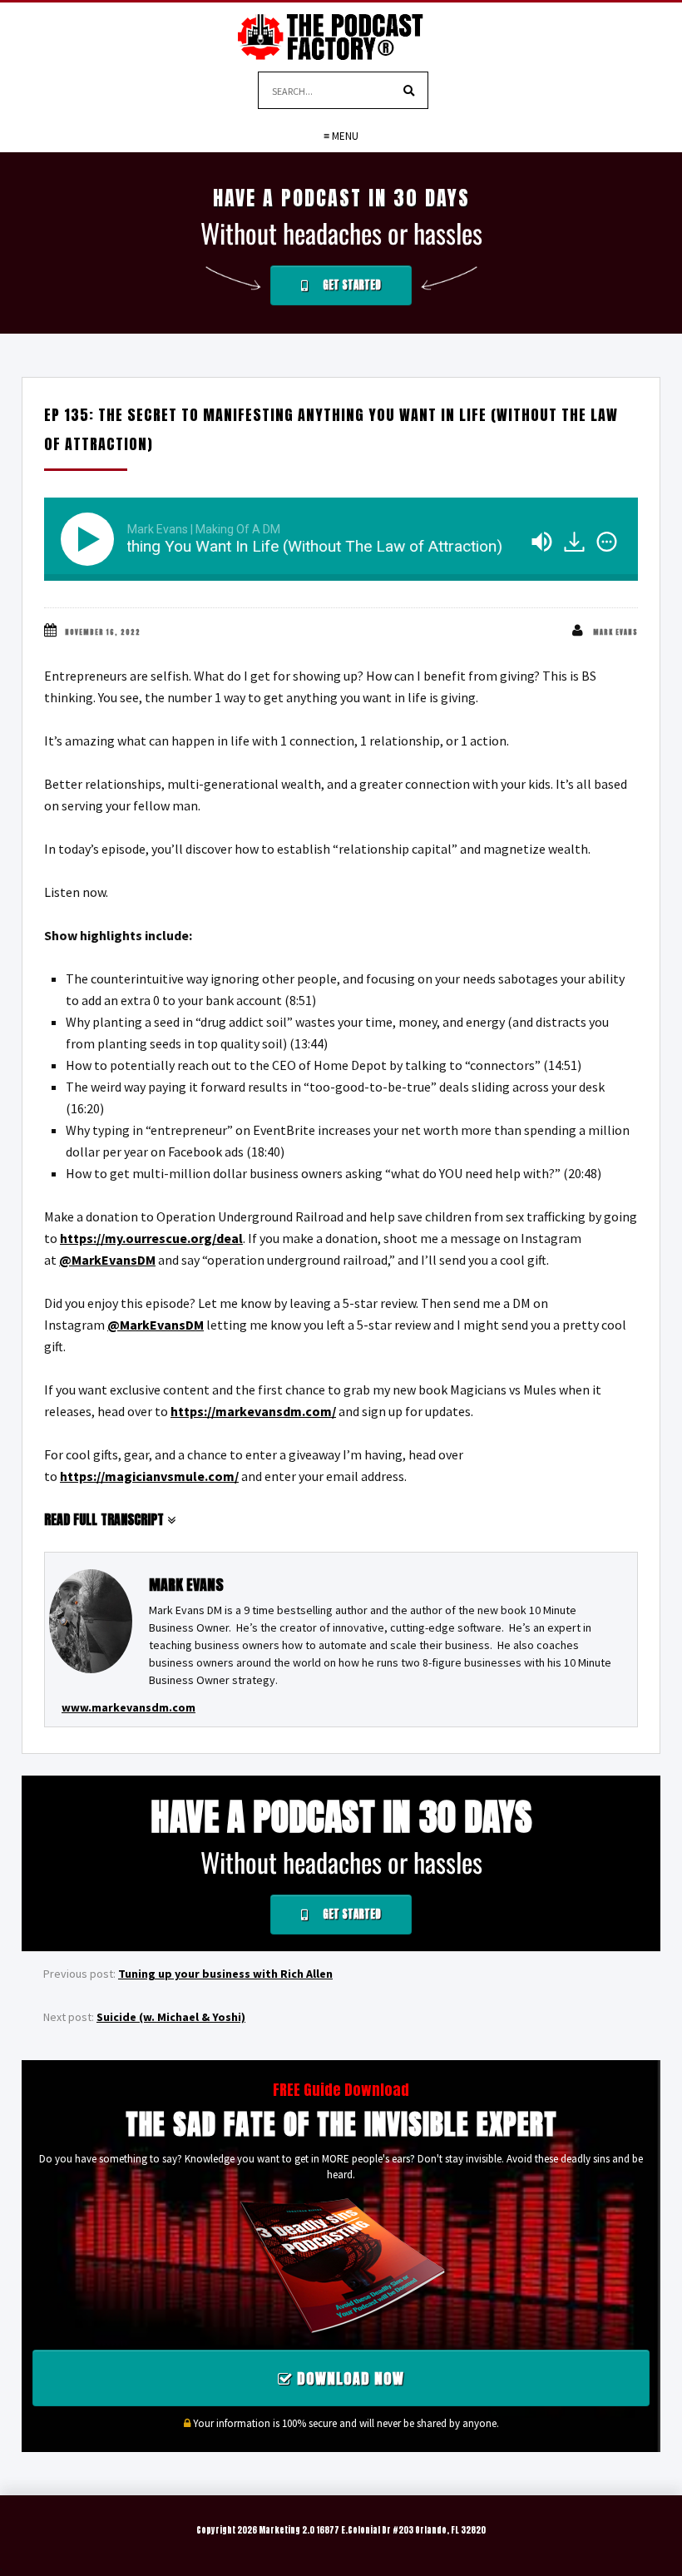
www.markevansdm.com (128, 1707)
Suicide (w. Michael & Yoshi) (171, 2017)
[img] (607, 542)
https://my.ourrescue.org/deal (151, 1238)
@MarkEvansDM (107, 1260)
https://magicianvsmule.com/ (149, 1476)
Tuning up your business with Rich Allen (225, 1974)
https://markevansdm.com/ (253, 1411)
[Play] (91, 539)
